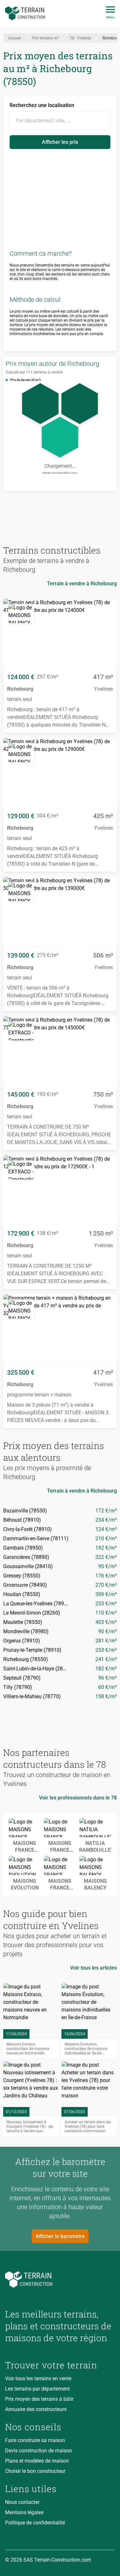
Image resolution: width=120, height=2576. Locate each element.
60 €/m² (108, 1687)
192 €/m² (106, 1548)
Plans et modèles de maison (37, 2461)
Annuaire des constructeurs (36, 2409)
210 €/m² (106, 1539)
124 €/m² (106, 1529)
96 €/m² (108, 1678)
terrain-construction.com (60, 473)
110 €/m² (106, 1613)
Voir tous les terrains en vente (38, 2378)
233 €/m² (106, 1604)
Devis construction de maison (39, 2451)
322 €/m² (106, 1557)
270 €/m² (106, 1585)
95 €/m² (108, 1566)
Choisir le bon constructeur (35, 2471)
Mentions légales (24, 2512)
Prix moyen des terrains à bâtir (39, 2399)
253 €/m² (106, 1650)
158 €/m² (106, 1696)
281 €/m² (106, 1641)
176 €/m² (106, 1576)
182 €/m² (106, 1669)
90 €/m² (108, 1631)
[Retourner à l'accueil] (60, 2280)
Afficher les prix (60, 142)
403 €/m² (106, 1622)
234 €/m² (106, 1520)
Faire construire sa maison (35, 2440)
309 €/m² (106, 1594)
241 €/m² (106, 1659)
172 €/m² (106, 1511)
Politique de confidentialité (35, 2523)
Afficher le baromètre (60, 2236)
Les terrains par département (37, 2389)
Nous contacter (22, 2502)
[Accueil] (25, 13)
